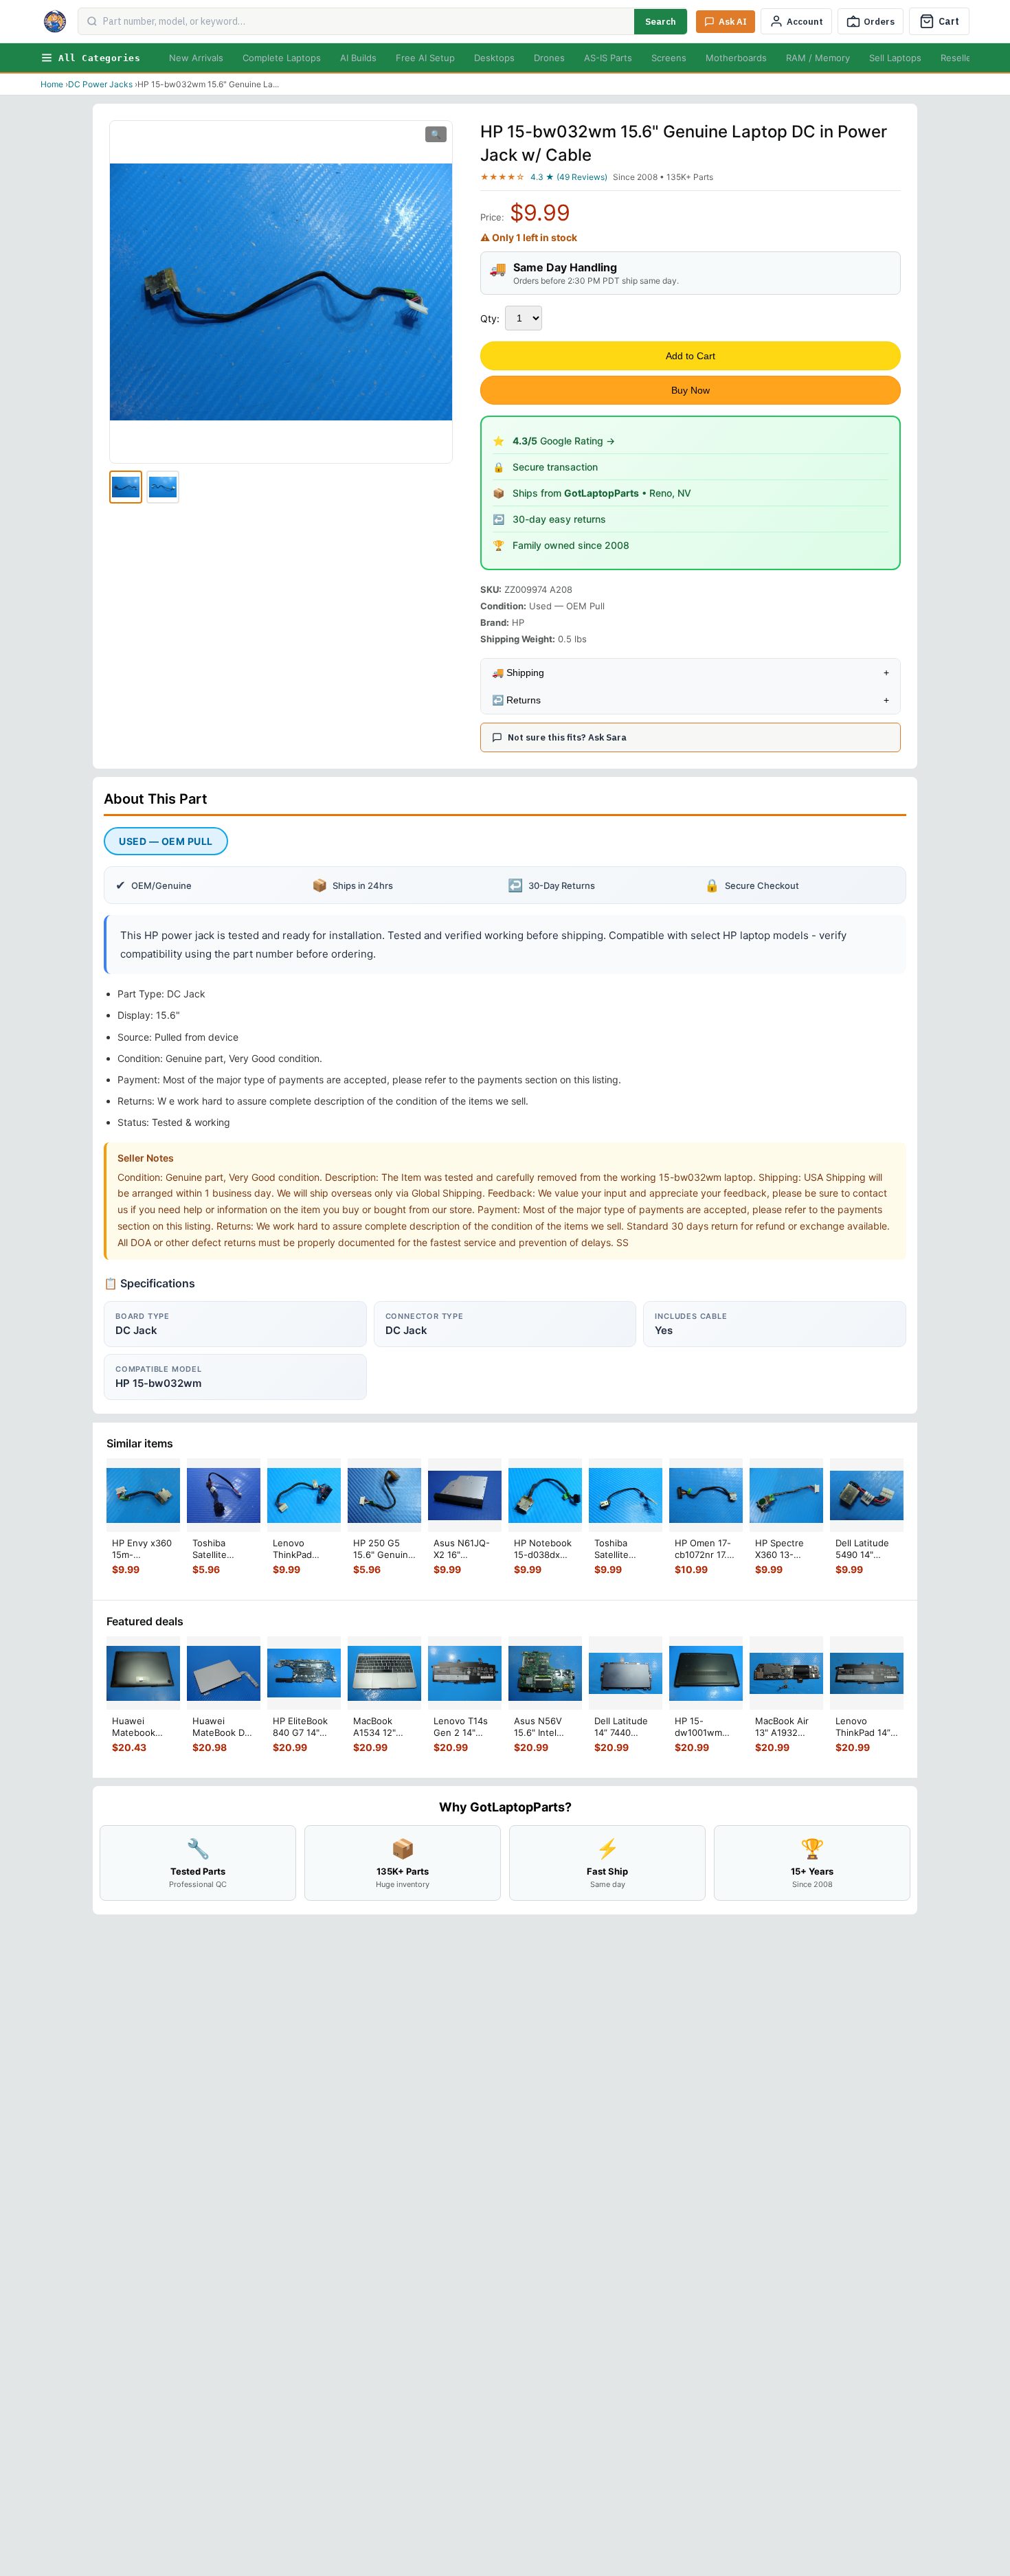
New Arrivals (196, 58)
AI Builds (358, 58)
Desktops (494, 58)
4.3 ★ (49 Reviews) (569, 177)
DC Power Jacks (100, 84)
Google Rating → (564, 441)
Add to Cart (691, 356)
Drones (549, 58)
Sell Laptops (895, 58)
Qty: (490, 318)
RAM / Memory (818, 58)
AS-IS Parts (608, 58)
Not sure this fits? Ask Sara (567, 737)
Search (661, 22)
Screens (669, 58)
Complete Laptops (282, 58)
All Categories (99, 58)
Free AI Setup (425, 58)
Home (52, 84)
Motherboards (736, 58)
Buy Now (691, 390)
